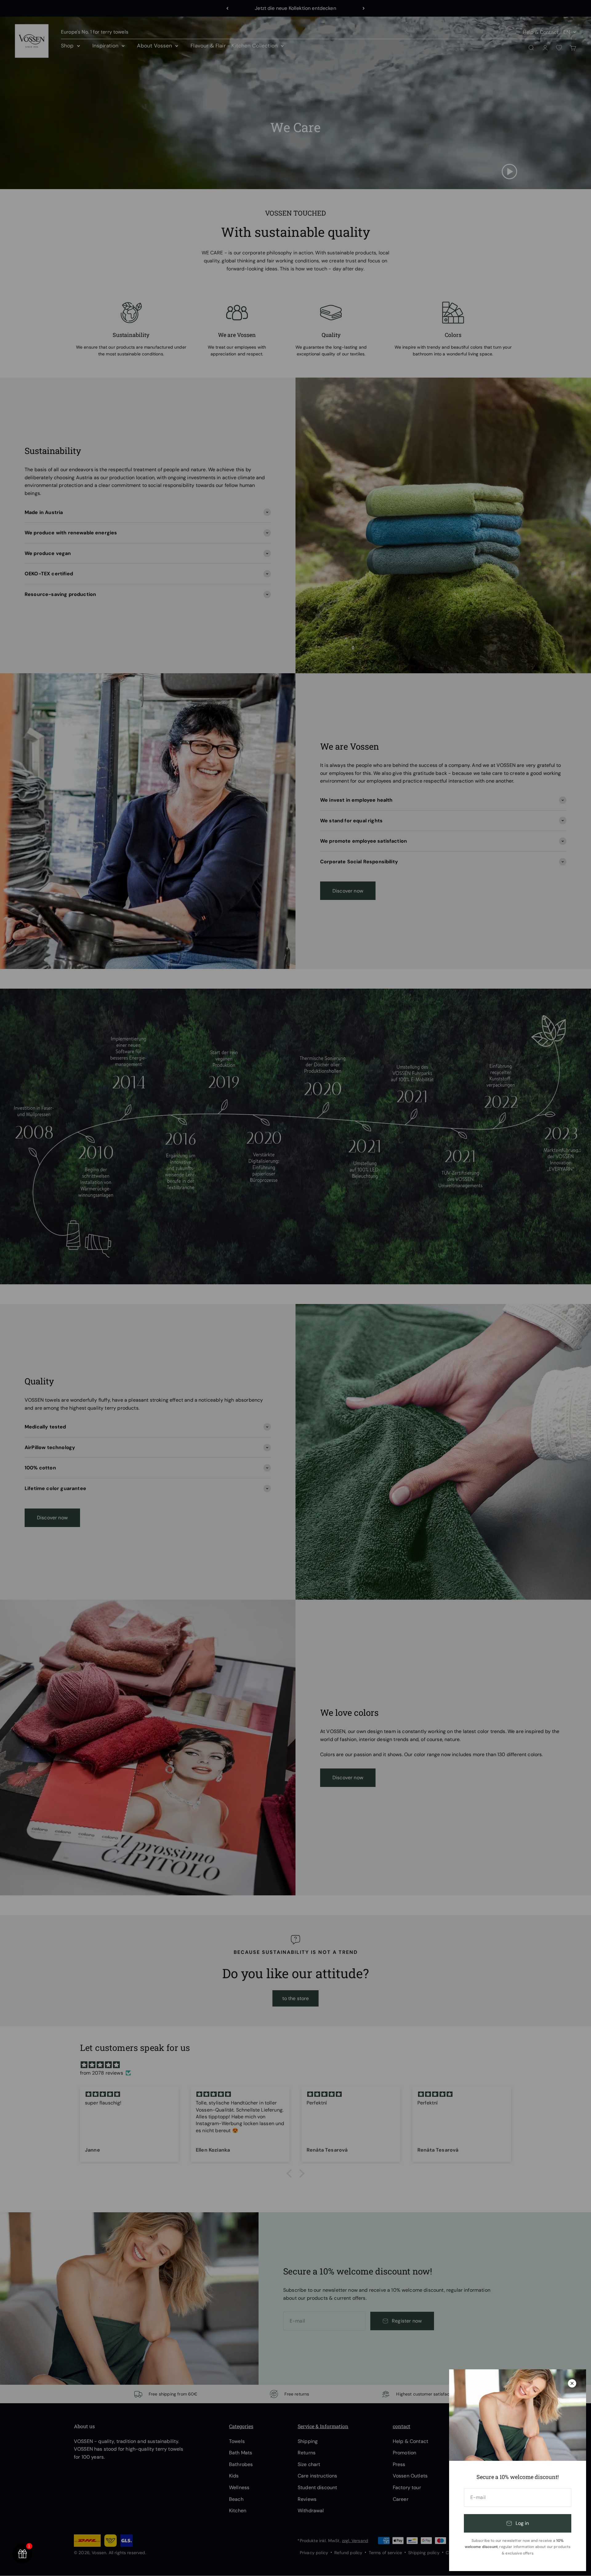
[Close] (572, 2383)
